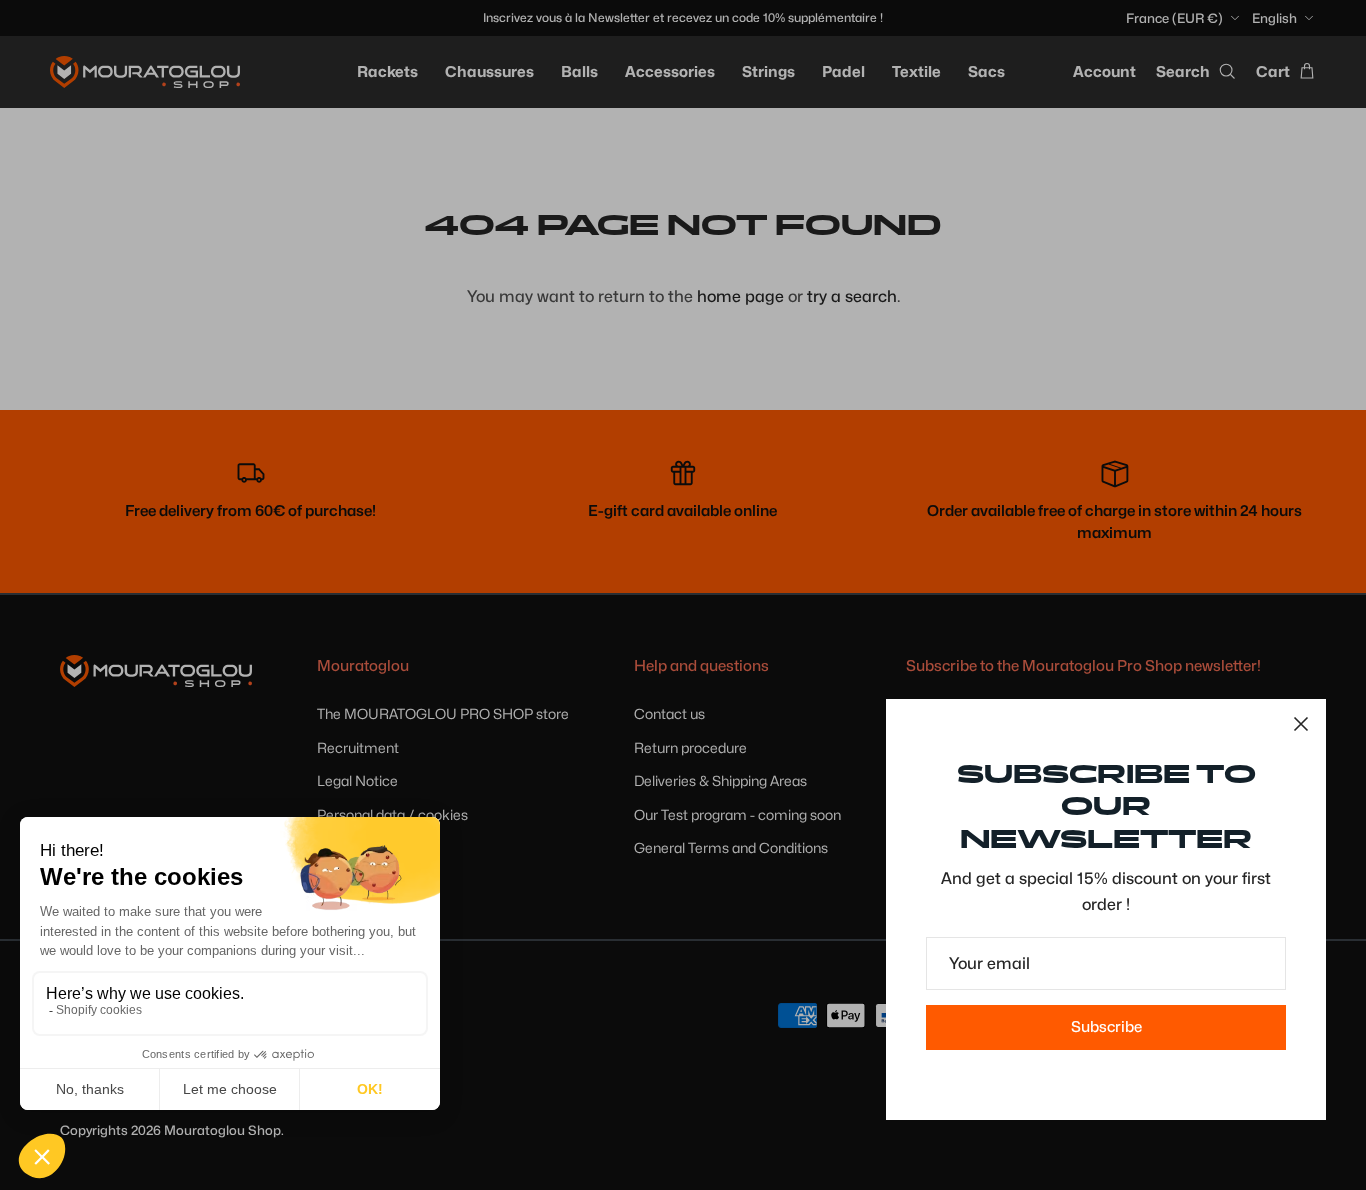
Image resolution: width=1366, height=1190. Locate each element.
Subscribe (1106, 1027)
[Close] (1301, 724)
